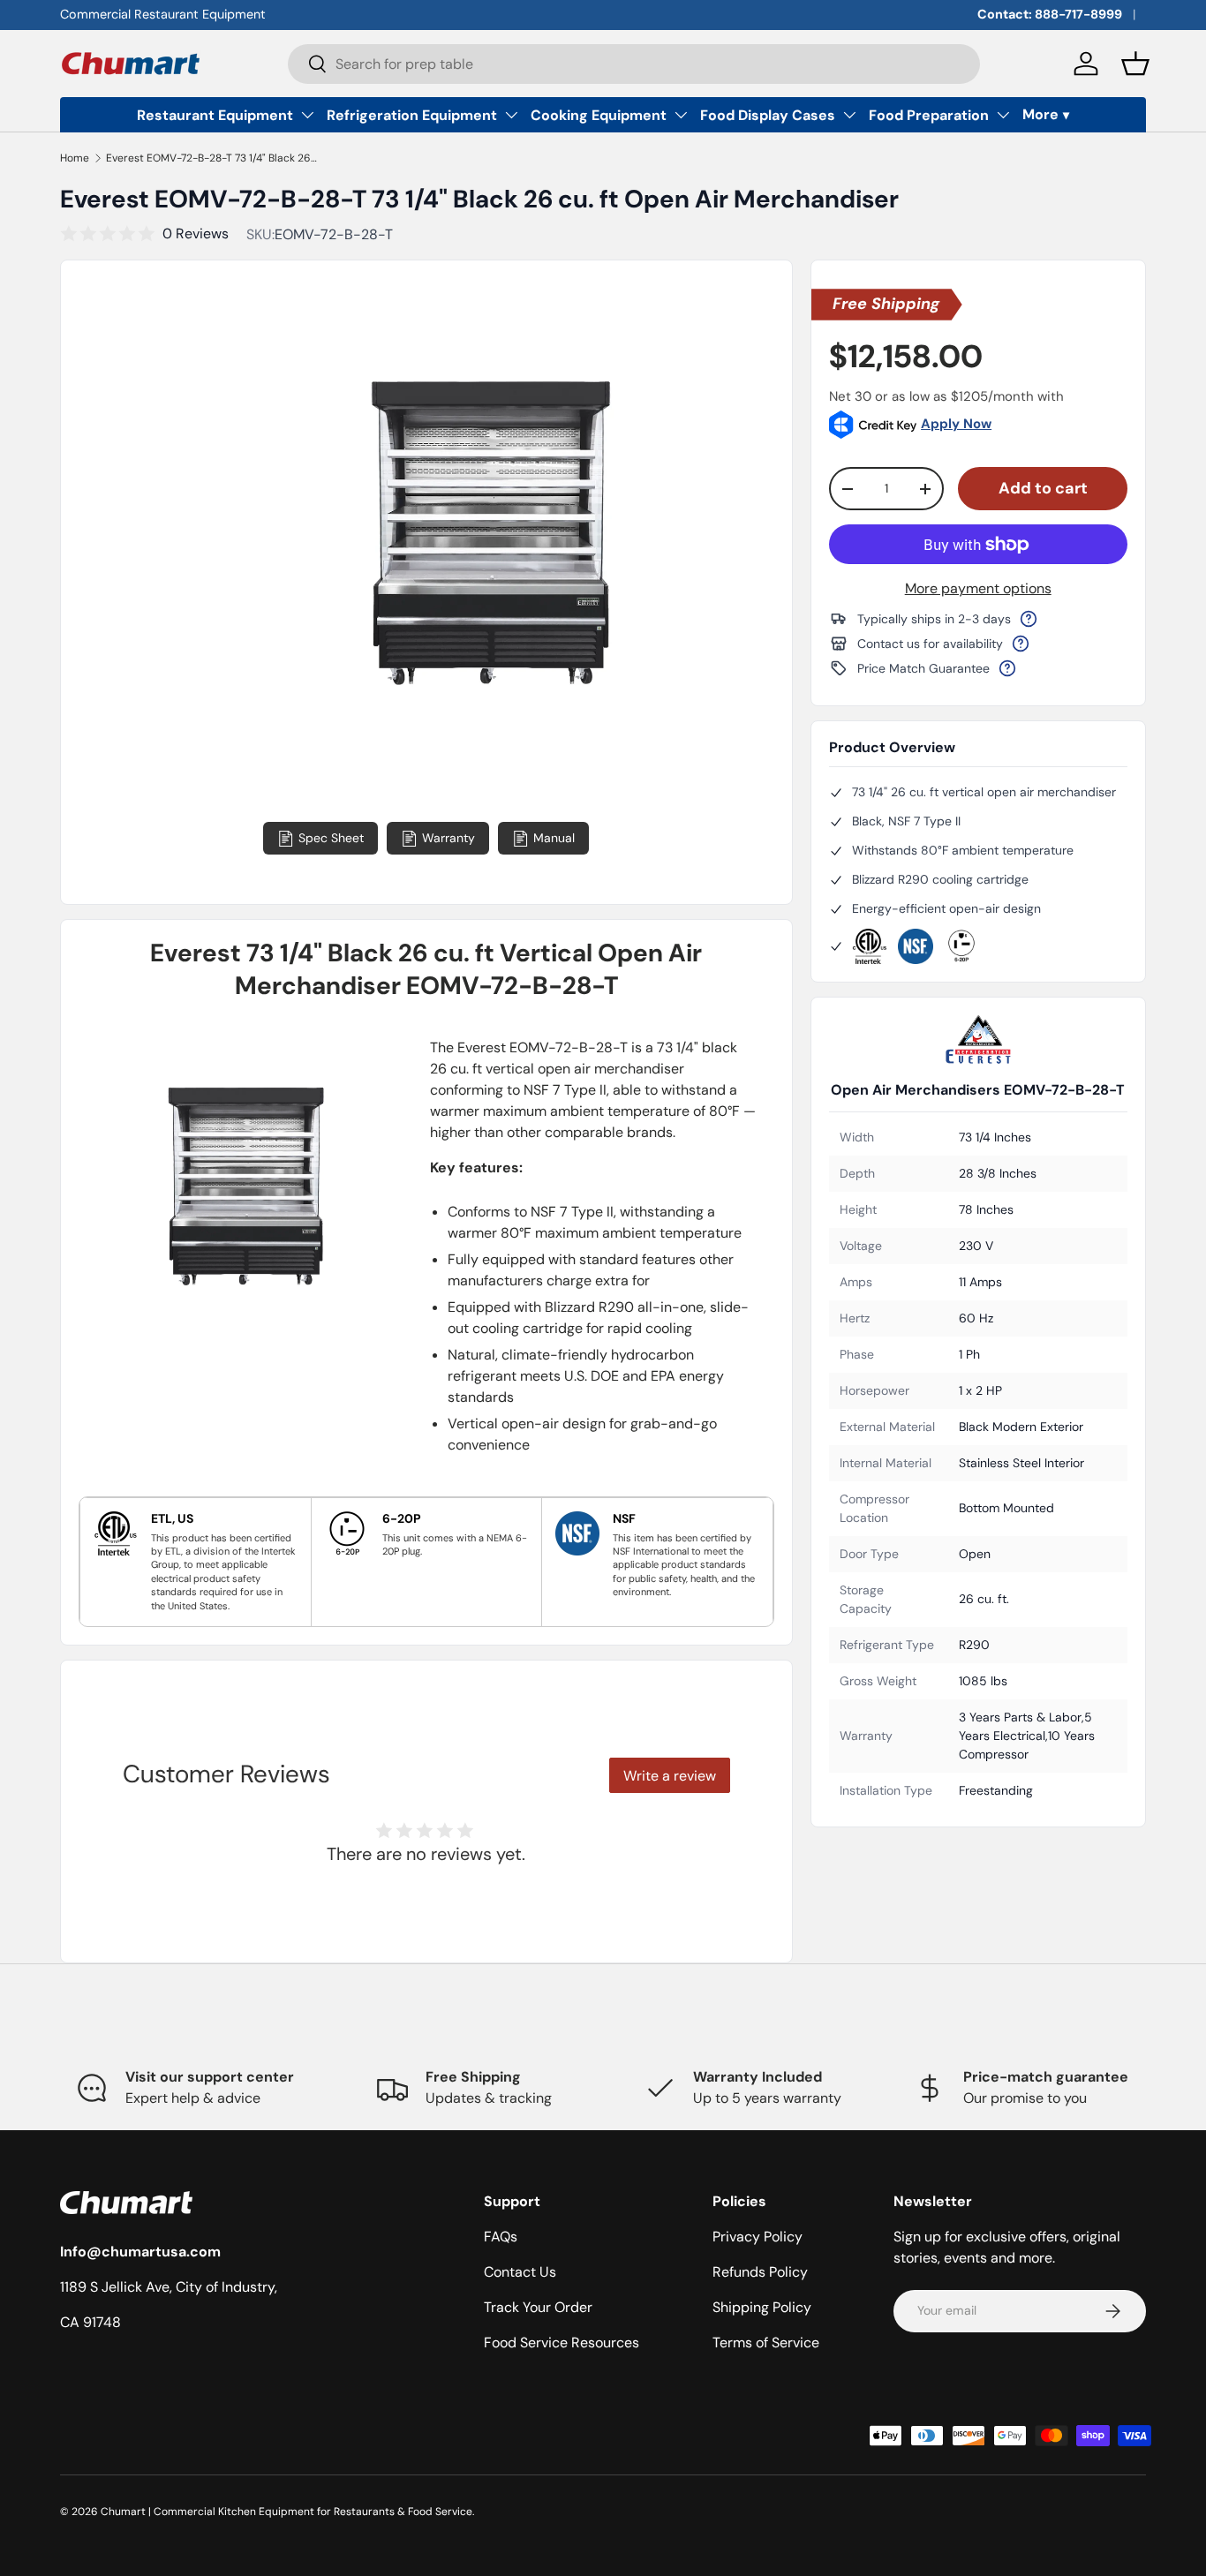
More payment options (978, 588)
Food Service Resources (562, 2343)
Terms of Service (766, 2343)
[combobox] (633, 64)
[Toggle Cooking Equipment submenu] (681, 115)
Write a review (670, 1776)
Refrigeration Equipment (412, 115)
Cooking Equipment (599, 115)
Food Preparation (929, 115)
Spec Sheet (331, 838)
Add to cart (1043, 488)
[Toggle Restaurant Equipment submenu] (307, 115)
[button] (1135, 64)
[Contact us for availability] (1021, 644)
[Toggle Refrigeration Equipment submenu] (511, 115)
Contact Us (520, 2272)
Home (75, 158)
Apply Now (956, 424)
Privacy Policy (758, 2237)
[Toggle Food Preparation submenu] (1003, 115)
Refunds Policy (760, 2272)
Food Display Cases (768, 115)
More (1040, 114)
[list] (490, 562)
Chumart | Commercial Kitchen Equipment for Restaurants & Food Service (286, 2512)
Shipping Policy (762, 2307)
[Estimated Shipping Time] (1029, 619)
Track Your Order (538, 2307)
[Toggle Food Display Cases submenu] (849, 115)
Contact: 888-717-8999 (1050, 14)
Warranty (448, 838)
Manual (554, 838)
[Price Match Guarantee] (1007, 668)
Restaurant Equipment (215, 115)
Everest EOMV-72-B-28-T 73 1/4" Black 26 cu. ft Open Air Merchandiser (212, 158)
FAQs (501, 2237)
